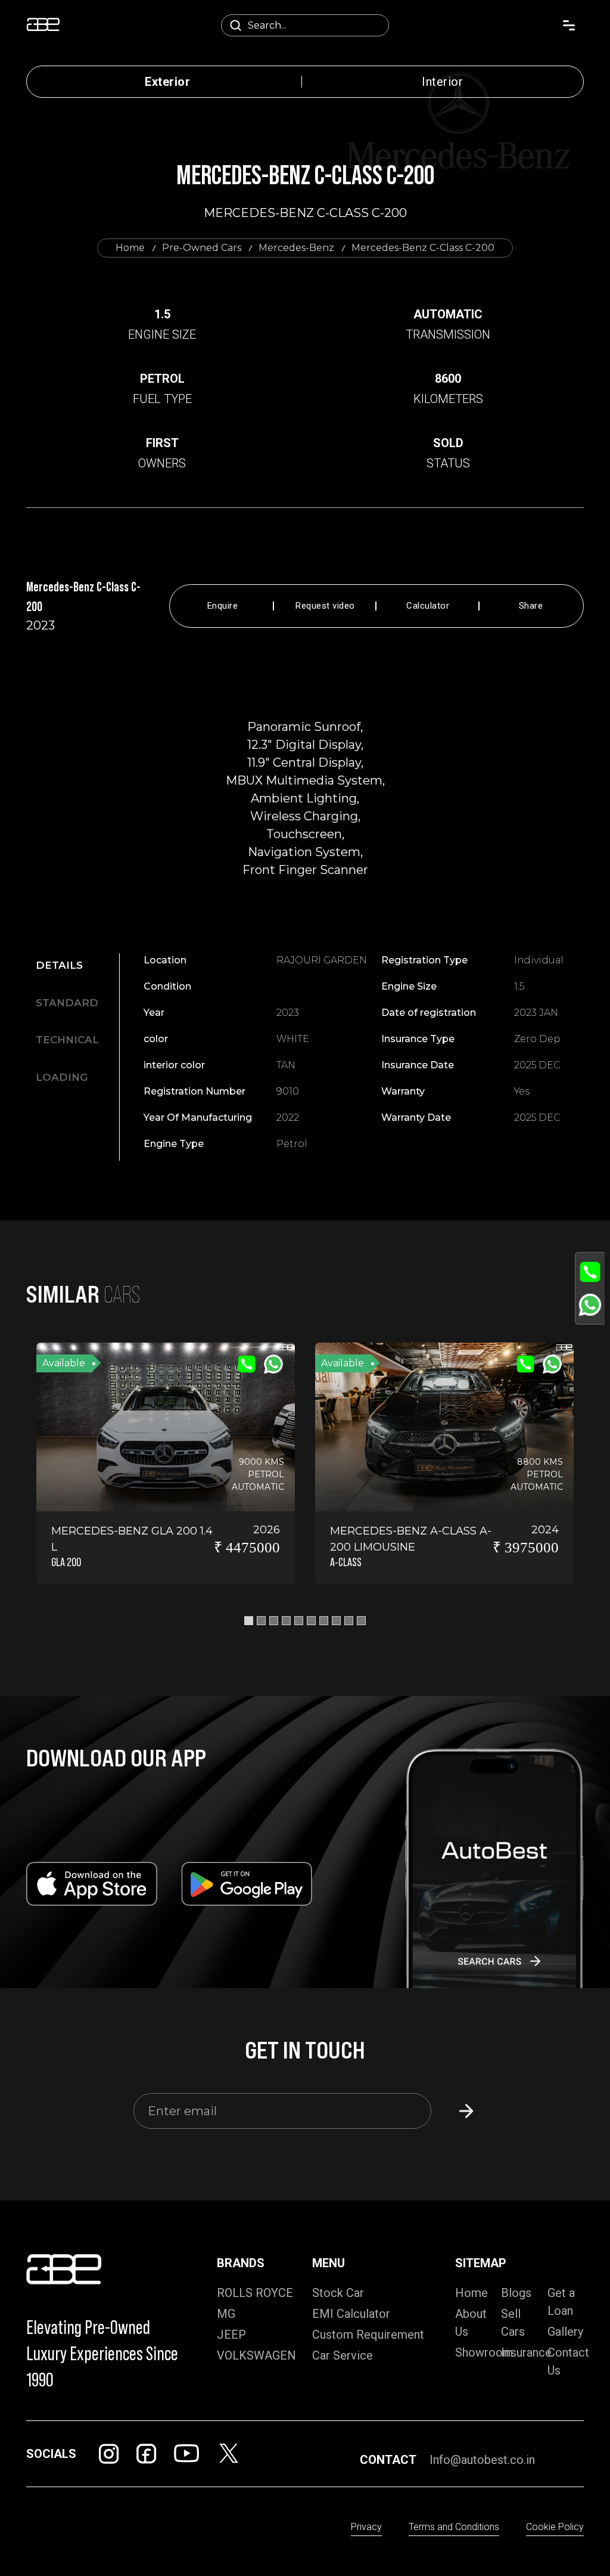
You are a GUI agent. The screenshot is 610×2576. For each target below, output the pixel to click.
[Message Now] (590, 1305)
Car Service (343, 2355)
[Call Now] (590, 1272)
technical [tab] (67, 1040)
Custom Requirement (368, 2335)
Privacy (366, 2527)
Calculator (428, 606)
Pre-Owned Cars (202, 248)
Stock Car (338, 2293)
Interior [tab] (442, 82)
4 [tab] (286, 1621)
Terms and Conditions (454, 2527)
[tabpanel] (376, 1052)
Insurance (526, 2352)
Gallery (565, 2332)
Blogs (516, 2293)
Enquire (223, 606)
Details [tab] (59, 965)
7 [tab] (324, 1621)
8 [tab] (336, 1621)
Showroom (484, 2352)
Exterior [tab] (167, 82)
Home (130, 248)
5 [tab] (299, 1621)
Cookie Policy (555, 2527)
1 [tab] (249, 1621)
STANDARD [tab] (67, 1003)
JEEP (231, 2335)
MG (226, 2314)
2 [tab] (261, 1621)
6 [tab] (311, 1621)
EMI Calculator (351, 2314)
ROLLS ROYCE (255, 2293)
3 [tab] (274, 1621)
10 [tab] (361, 1621)
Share (531, 606)
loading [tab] (62, 1077)
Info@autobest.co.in (482, 2460)
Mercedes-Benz (296, 248)
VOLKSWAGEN (256, 2355)
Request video (325, 606)
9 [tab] (349, 1621)
